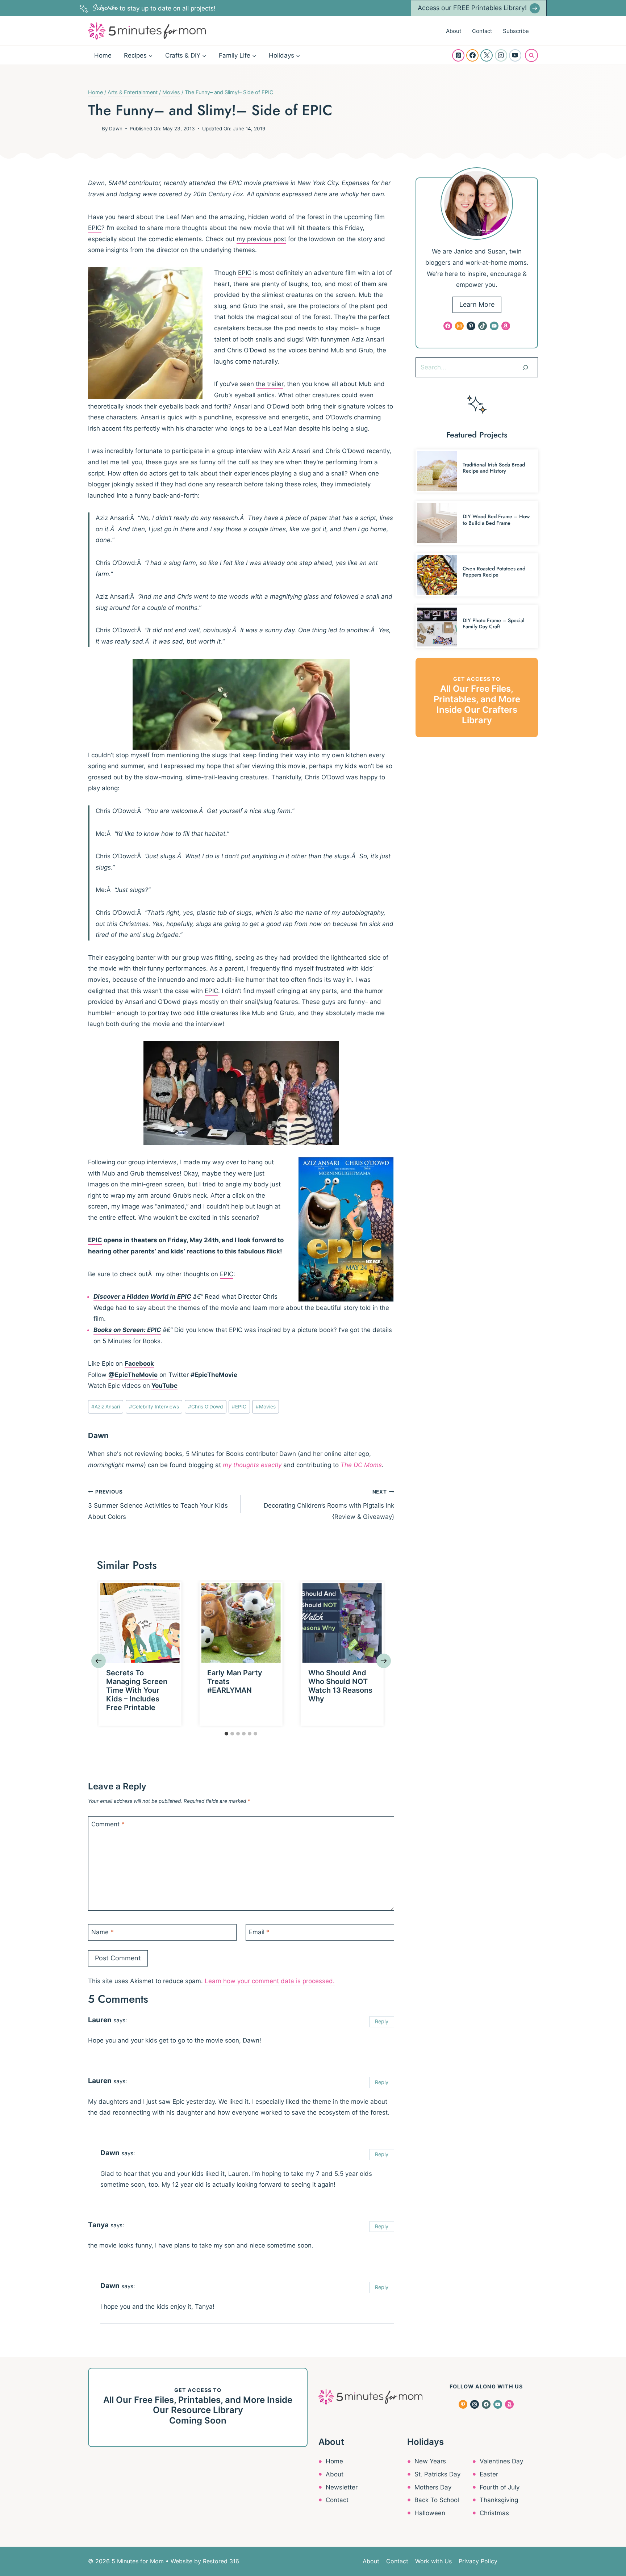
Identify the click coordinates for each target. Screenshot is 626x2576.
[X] (487, 55)
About (454, 31)
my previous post (261, 239)
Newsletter (342, 2487)
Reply (382, 2021)
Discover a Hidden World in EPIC (142, 1297)
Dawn (116, 129)
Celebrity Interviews (154, 1407)
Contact (482, 31)
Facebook (139, 1364)
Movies (266, 1407)
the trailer (270, 384)
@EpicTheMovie (133, 1375)
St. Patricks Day (437, 2474)
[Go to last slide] (99, 1661)
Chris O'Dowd (205, 1407)
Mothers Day (433, 2487)
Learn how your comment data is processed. (270, 1981)
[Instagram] (501, 55)
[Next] (384, 1661)
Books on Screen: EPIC (127, 1330)
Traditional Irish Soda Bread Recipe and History (494, 468)
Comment (108, 1824)
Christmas (494, 2513)
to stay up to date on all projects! (154, 8)
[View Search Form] (531, 55)
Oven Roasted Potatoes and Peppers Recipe (494, 572)
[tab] (226, 1734)
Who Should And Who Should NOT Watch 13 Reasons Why (340, 1686)
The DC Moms (361, 1465)
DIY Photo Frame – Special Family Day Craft (494, 623)
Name (103, 1932)
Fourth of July (500, 2487)
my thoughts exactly (252, 1465)
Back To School (437, 2500)
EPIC (95, 228)
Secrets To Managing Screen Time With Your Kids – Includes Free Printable (137, 1690)
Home (103, 55)
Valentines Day (501, 2461)
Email (259, 1932)
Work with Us (433, 2561)
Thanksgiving (499, 2500)
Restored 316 (221, 2561)
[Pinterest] (458, 55)
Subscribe (516, 31)
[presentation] (140, 1623)
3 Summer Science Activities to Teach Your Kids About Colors (158, 1505)
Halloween (430, 2513)
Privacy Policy (478, 2561)
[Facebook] (472, 55)
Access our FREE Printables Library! (472, 8)
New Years (430, 2461)
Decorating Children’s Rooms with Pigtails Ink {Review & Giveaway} (329, 1505)
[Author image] (93, 129)
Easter (489, 2474)
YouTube (164, 1386)
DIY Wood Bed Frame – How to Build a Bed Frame (496, 520)
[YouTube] (515, 55)
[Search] (525, 367)
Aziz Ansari (106, 1407)
